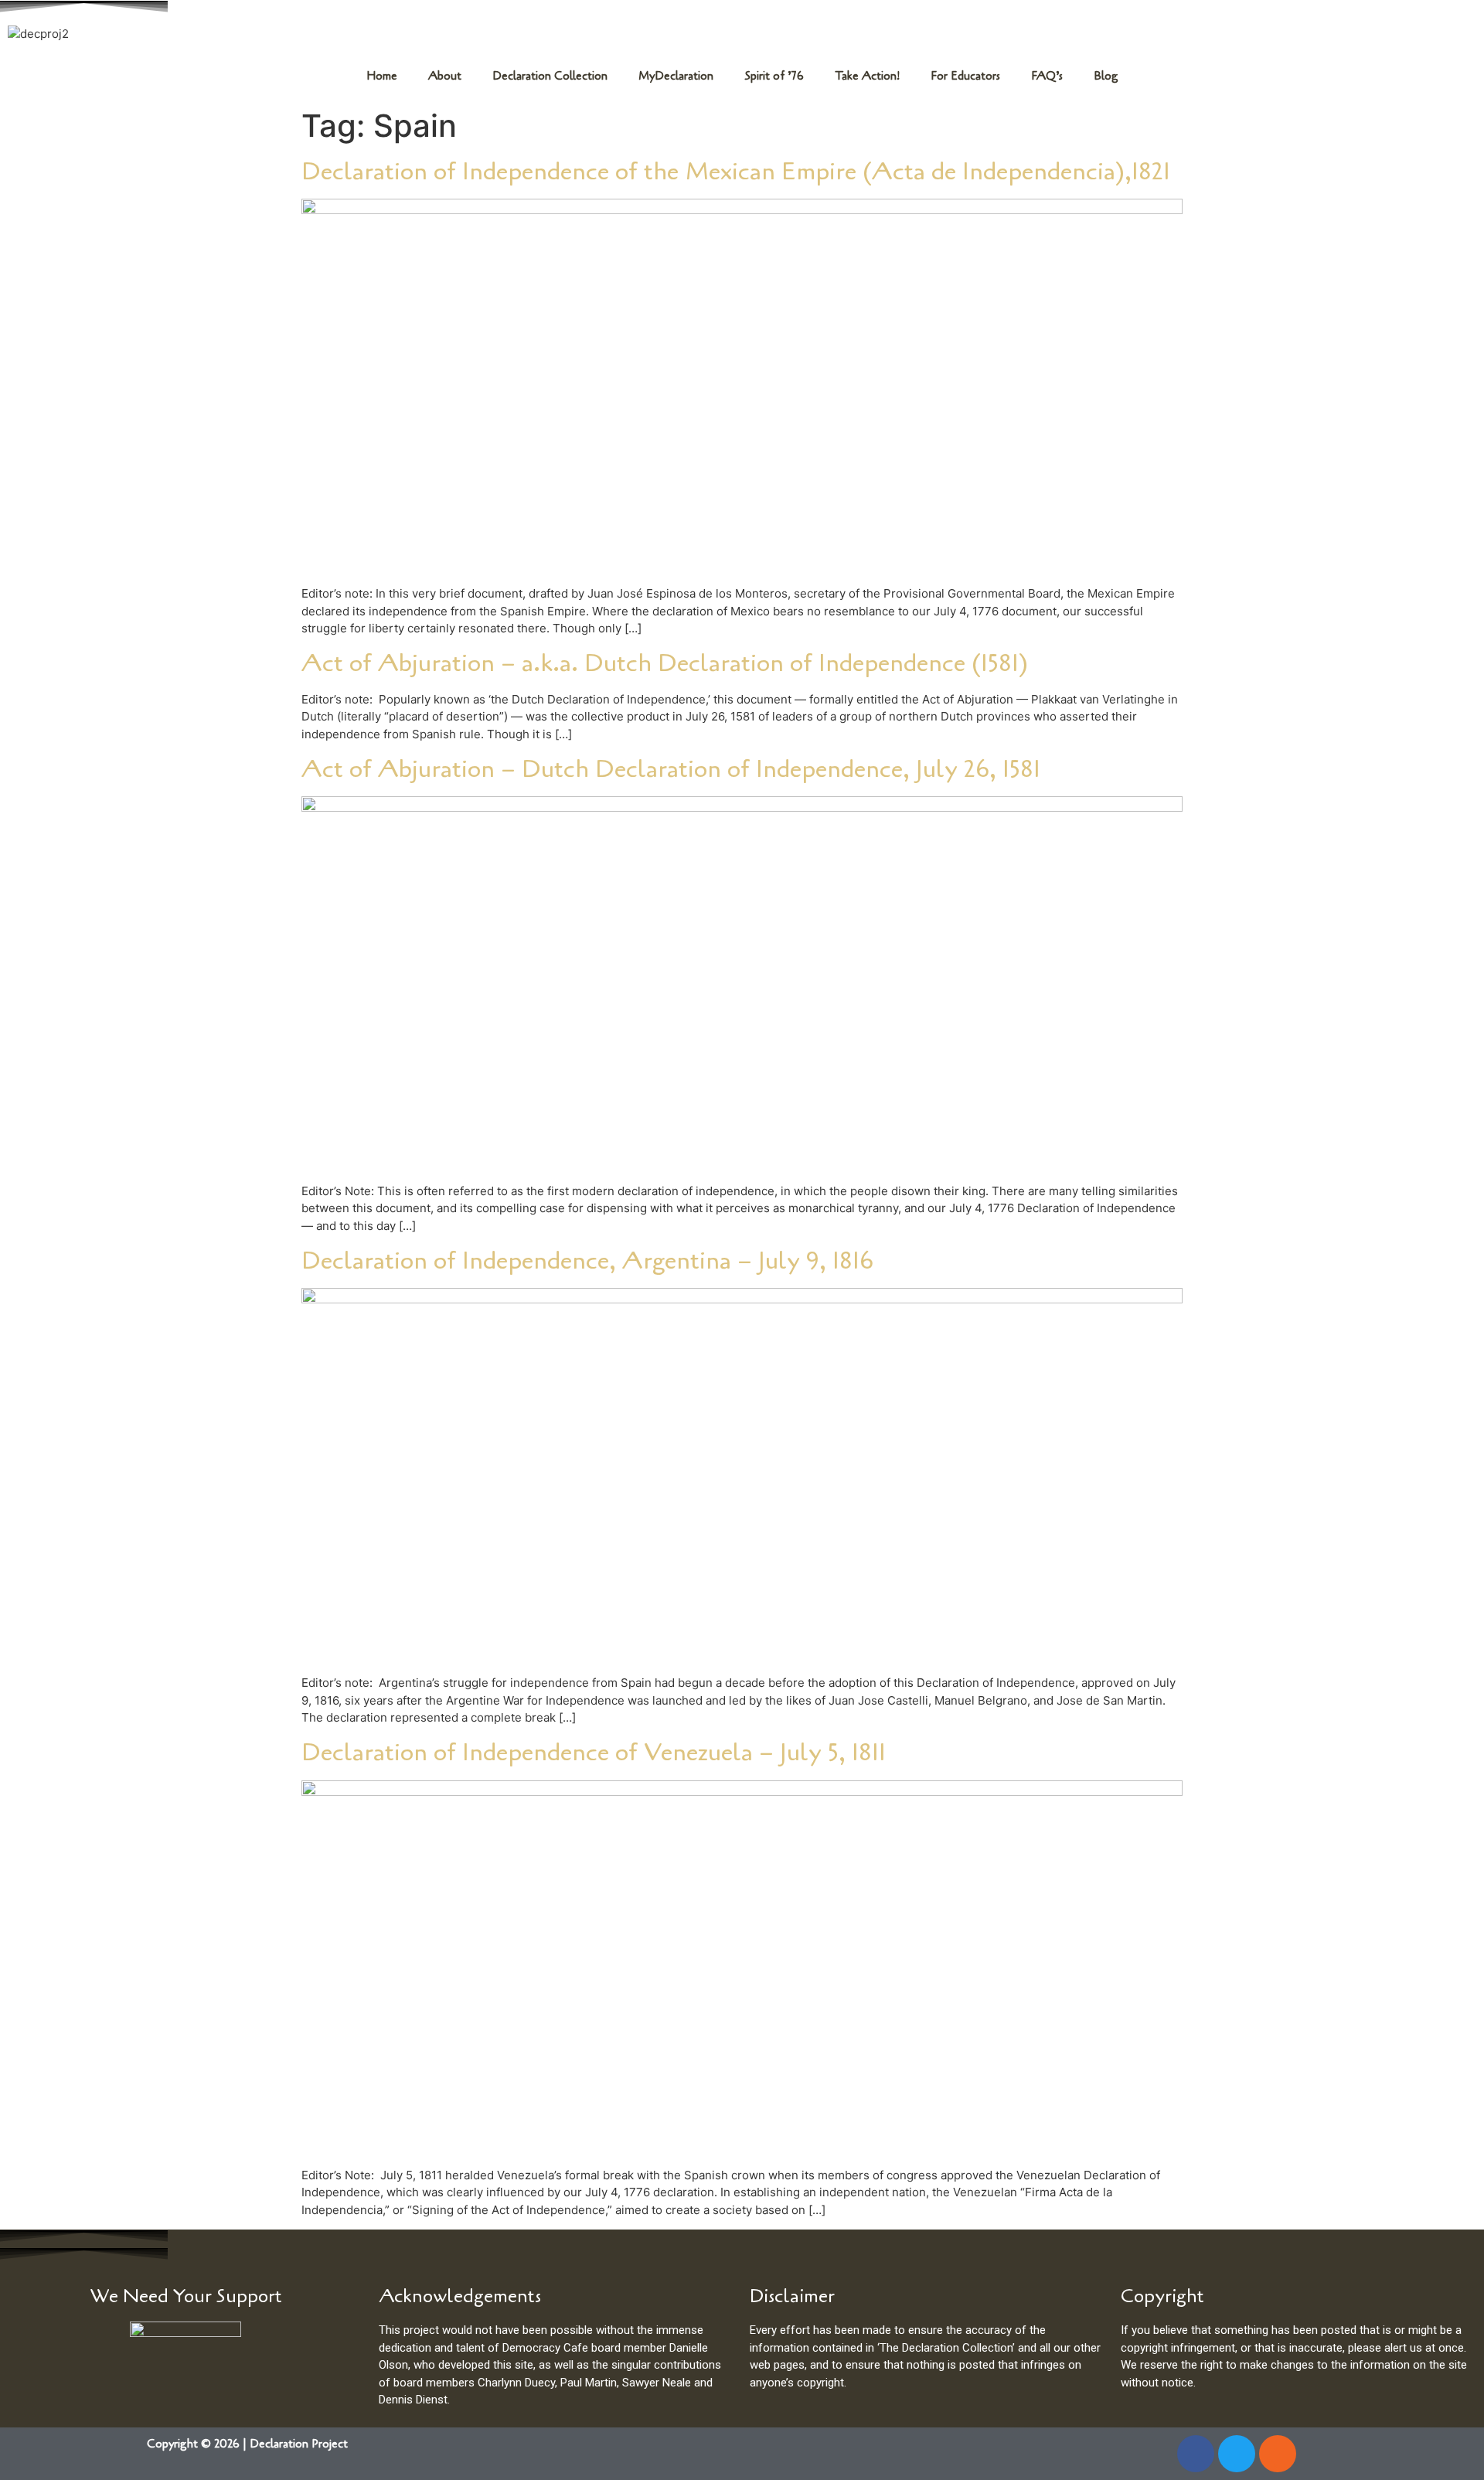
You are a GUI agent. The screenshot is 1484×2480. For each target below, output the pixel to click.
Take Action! (867, 76)
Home (382, 76)
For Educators (965, 76)
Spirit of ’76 (774, 76)
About (445, 76)
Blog (1106, 76)
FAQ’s (1047, 76)
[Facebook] (1196, 2454)
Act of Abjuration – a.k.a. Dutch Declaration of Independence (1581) (665, 663)
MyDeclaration (676, 76)
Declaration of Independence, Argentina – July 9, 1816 (587, 1260)
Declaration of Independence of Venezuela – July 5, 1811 (594, 1752)
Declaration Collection (550, 76)
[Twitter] (1237, 2454)
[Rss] (1278, 2454)
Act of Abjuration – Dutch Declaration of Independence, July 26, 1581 (671, 769)
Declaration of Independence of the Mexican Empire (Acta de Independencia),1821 (736, 171)
